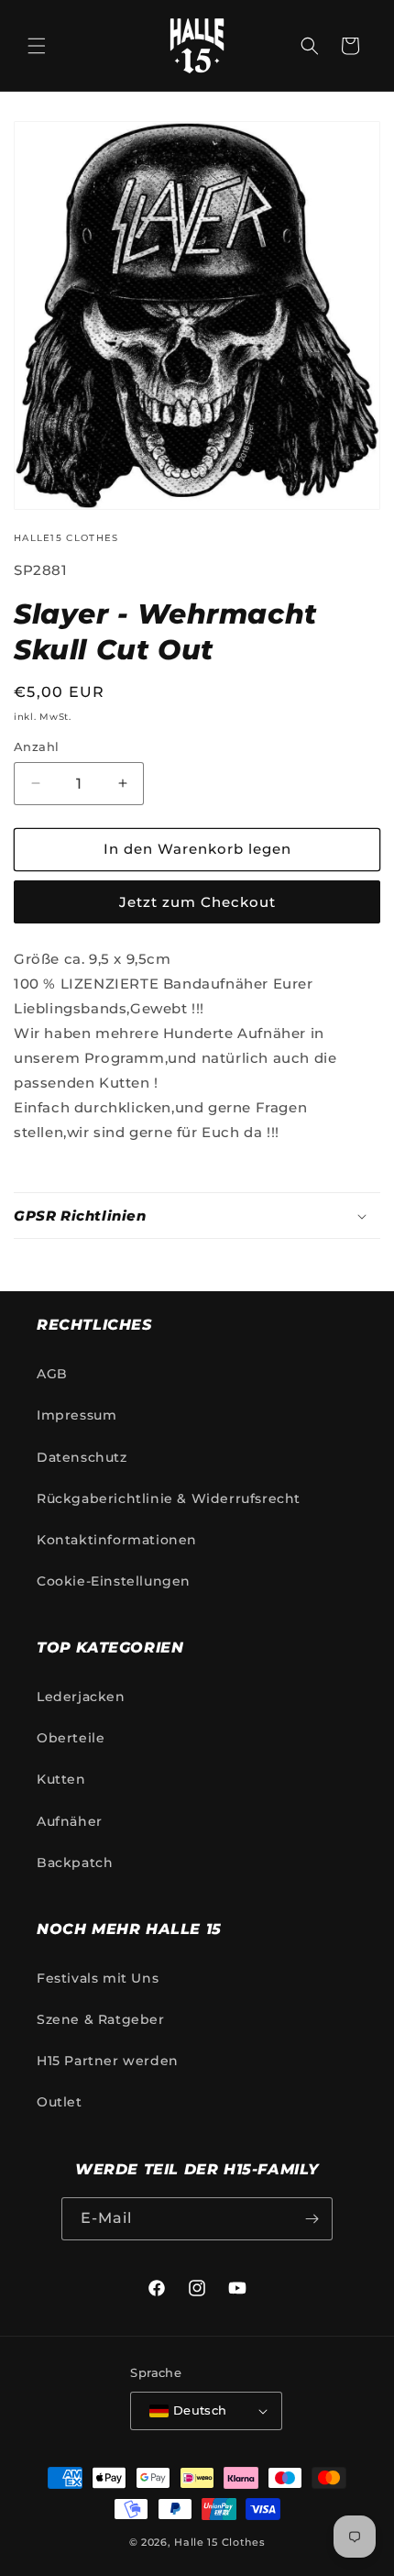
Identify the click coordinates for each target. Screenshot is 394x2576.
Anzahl (36, 746)
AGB (52, 1374)
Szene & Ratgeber (101, 2019)
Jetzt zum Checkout (197, 902)
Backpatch (75, 1863)
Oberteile (71, 1738)
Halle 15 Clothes (219, 2542)
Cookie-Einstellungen (114, 1581)
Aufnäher (70, 1821)
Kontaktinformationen (117, 1540)
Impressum (77, 1415)
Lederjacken (81, 1697)
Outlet (60, 2102)
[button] (37, 46)
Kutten (61, 1779)
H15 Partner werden (108, 2061)
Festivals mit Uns (98, 1978)
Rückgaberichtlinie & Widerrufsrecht (169, 1498)
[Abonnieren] (312, 2219)
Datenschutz (82, 1457)
